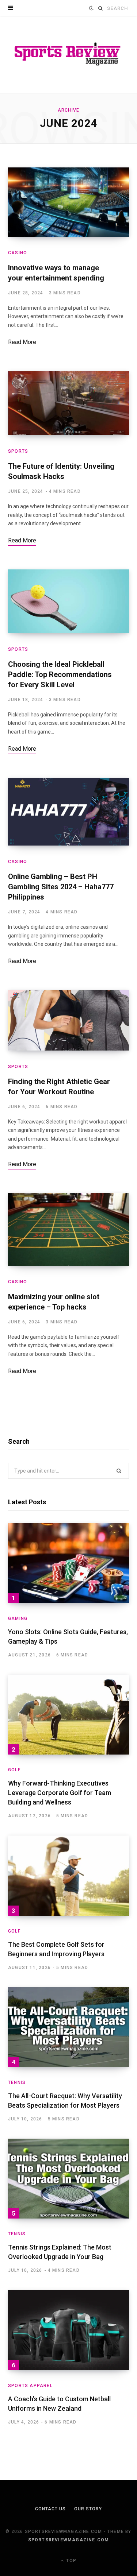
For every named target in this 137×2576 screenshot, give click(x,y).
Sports (18, 451)
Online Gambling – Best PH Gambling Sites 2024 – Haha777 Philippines (61, 887)
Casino (18, 253)
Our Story (88, 2509)
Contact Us (50, 2509)
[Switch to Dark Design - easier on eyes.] (91, 8)
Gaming (18, 1618)
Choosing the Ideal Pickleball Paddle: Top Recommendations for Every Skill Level (60, 674)
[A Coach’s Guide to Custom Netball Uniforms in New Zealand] (68, 2330)
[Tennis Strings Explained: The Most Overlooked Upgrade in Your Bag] (68, 2179)
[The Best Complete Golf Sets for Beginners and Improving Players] (68, 1875)
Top (71, 2561)
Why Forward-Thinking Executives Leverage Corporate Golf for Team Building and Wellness (60, 1793)
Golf (14, 1770)
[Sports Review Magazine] (68, 55)
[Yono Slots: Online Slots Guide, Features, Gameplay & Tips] (68, 1563)
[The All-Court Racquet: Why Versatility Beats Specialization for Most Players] (68, 2027)
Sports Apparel (30, 2386)
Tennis (17, 2082)
